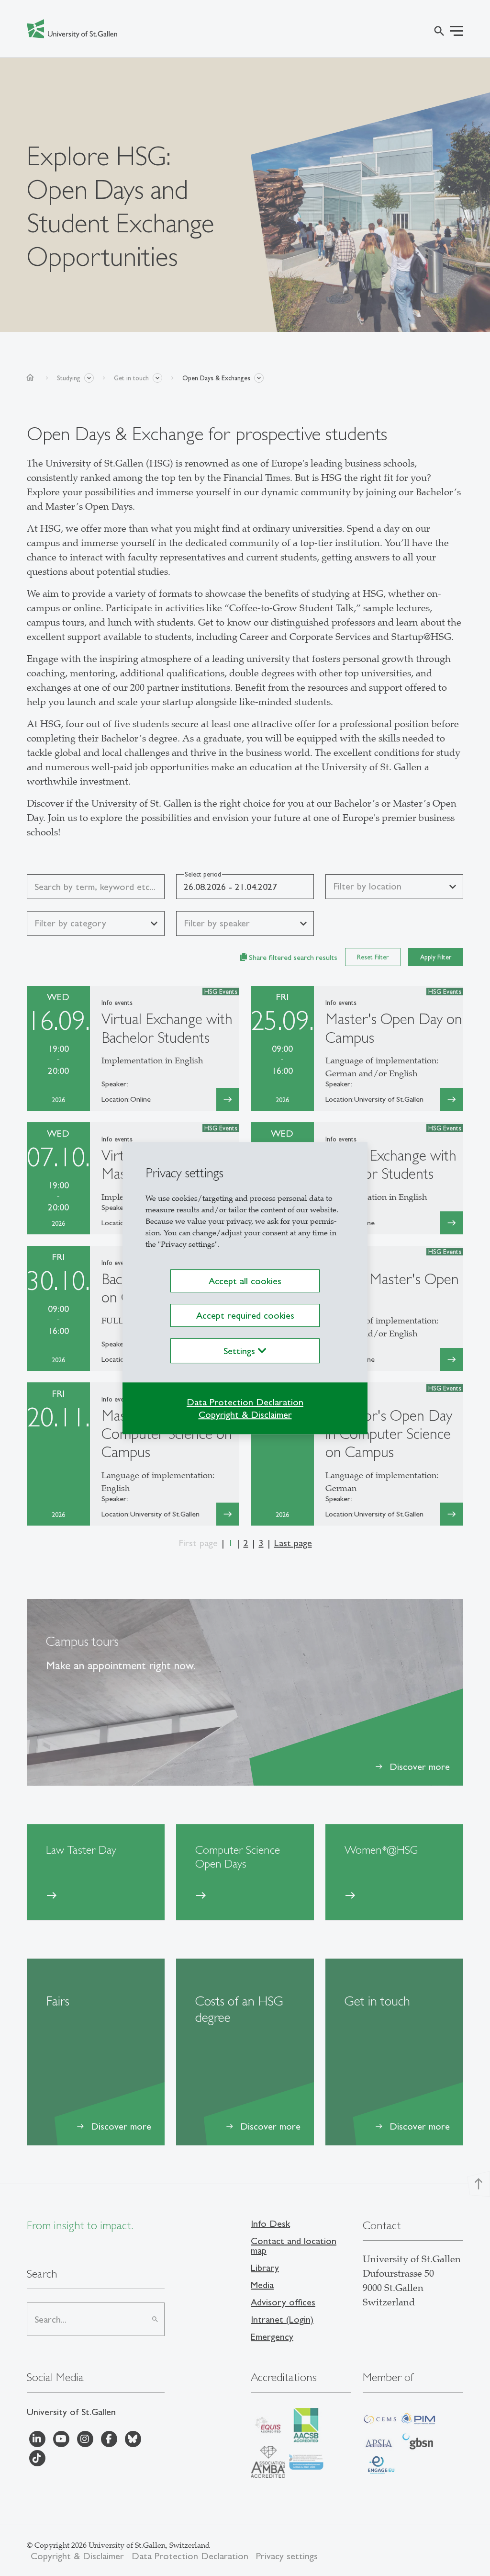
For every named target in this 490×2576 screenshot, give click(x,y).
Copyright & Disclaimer (245, 1414)
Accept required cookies (245, 1315)
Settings (241, 1351)
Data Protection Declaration (245, 1402)
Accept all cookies (245, 1281)
